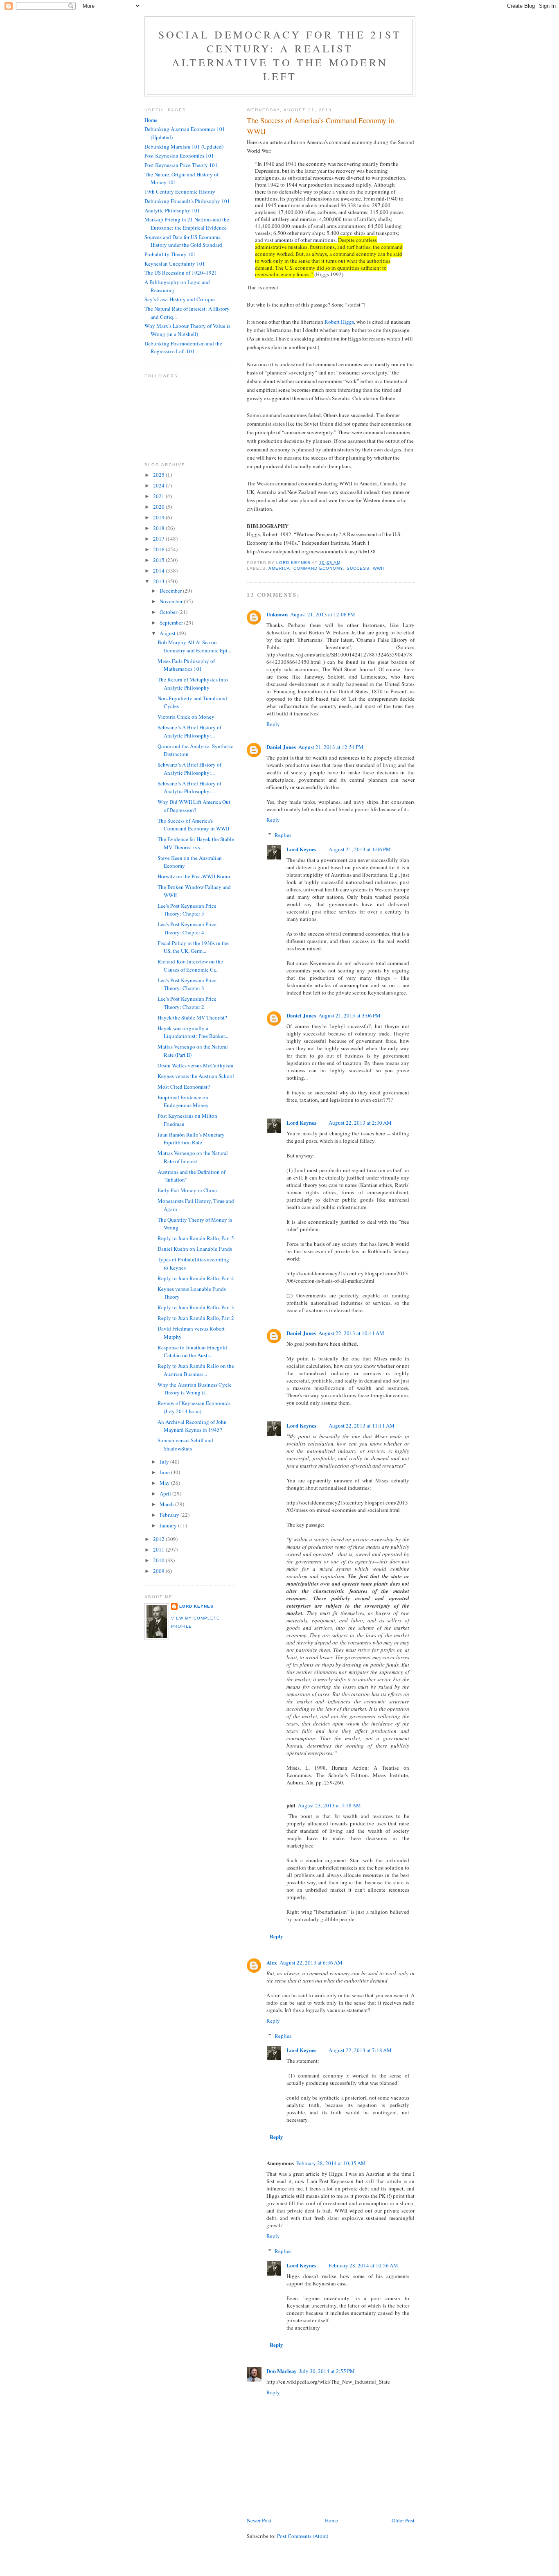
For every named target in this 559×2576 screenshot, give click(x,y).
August (168, 633)
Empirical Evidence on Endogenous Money (183, 1101)
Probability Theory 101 (170, 254)
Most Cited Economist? (184, 1087)
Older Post (403, 2520)
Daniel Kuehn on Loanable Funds (195, 1249)
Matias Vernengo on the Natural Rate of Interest (193, 1157)
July (165, 1462)
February (170, 1515)
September (172, 623)
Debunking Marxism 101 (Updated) (184, 147)
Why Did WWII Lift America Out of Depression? (194, 806)
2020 (159, 507)
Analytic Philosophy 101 (172, 210)
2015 (159, 560)
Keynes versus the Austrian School (196, 1076)
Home (331, 2520)
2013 (159, 581)
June (165, 1472)
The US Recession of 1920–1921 (181, 273)
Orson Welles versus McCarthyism (195, 1065)
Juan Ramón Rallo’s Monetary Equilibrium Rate (191, 1139)
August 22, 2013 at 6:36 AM (311, 1962)
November (172, 601)
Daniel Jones (281, 747)
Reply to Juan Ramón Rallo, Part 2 (196, 1318)
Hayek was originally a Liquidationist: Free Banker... (193, 1032)
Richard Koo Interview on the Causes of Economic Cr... (190, 965)
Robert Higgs (339, 322)
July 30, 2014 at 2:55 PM (327, 2371)
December (171, 591)
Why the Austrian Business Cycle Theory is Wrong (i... (195, 1389)
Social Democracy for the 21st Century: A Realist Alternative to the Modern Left (280, 55)
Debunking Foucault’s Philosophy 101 (187, 201)
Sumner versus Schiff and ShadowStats (185, 1444)
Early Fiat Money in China (187, 1190)
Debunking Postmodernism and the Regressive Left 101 (183, 347)
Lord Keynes (301, 849)
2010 (159, 1560)
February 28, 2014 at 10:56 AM (363, 2265)
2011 (159, 1550)
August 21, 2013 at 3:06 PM (349, 1015)
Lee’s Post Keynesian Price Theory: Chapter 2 (187, 1003)
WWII (379, 568)
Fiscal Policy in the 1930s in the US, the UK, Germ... (193, 947)
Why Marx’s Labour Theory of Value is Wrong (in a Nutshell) (187, 330)
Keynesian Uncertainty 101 (175, 264)
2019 (159, 517)
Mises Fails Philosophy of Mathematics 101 (186, 665)
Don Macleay (282, 2371)
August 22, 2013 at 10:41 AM (351, 1333)
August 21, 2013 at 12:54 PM (331, 747)
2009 (159, 1571)
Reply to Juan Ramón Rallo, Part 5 (196, 1238)
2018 (159, 528)
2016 (159, 549)
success (358, 568)
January (169, 1525)
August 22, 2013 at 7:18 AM (360, 2050)
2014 (159, 571)
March (167, 1504)
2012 (159, 1539)
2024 (159, 485)
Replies (283, 835)
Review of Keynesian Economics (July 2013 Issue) (194, 1407)
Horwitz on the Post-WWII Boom (194, 876)
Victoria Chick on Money (186, 717)
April (166, 1493)
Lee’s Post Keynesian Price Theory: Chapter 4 (187, 928)
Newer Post (259, 2520)
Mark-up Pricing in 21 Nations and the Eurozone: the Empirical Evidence (187, 223)
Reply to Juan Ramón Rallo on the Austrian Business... (196, 1370)
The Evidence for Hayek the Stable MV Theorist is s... (196, 843)
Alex (272, 1962)
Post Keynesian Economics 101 (179, 156)
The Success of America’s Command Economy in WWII (193, 825)
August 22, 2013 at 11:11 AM (362, 1426)
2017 (159, 539)
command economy (318, 568)
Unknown (277, 614)
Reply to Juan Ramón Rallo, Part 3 (196, 1307)
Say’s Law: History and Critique (180, 299)
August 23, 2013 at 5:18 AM (329, 1805)
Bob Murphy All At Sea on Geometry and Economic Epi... (194, 646)
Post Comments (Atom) (303, 2536)
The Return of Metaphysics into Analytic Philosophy (193, 683)
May (165, 1483)
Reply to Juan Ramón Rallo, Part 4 (196, 1278)
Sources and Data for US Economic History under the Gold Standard (183, 241)
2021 (159, 496)
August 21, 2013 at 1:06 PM (360, 849)
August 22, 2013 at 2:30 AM (360, 1123)
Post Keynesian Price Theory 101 (181, 165)
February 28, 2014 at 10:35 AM (331, 2163)
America (279, 568)
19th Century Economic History (180, 192)
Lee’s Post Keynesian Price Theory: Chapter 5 (187, 910)
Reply (273, 724)
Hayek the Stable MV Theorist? (192, 1017)
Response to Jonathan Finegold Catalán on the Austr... (192, 1351)
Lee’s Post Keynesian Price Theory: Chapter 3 (187, 984)
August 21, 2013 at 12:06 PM (323, 614)
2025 (159, 475)
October (169, 612)
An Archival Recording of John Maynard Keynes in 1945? (192, 1426)
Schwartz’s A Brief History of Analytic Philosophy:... (189, 731)
